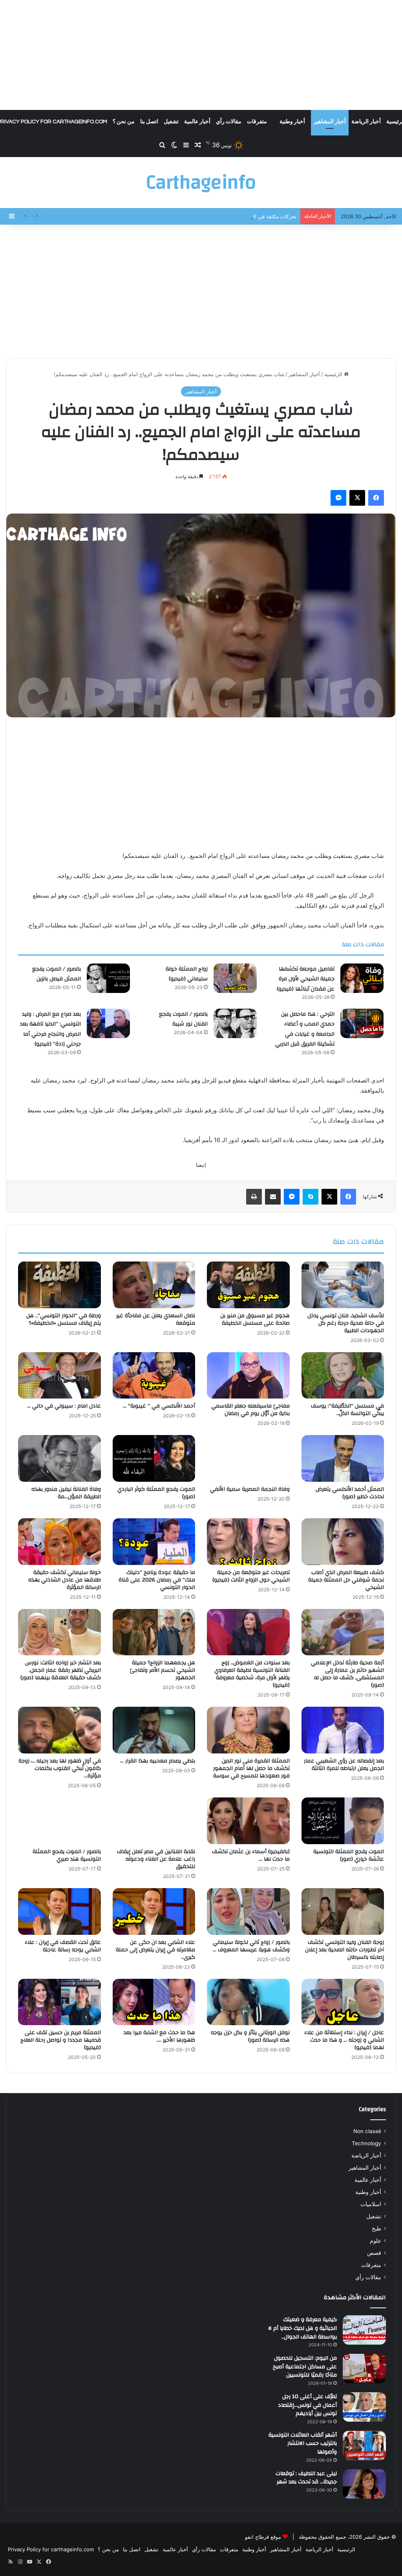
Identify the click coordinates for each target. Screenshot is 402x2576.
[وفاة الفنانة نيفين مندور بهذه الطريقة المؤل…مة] (59, 1458)
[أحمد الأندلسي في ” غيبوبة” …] (154, 1376)
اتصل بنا (149, 122)
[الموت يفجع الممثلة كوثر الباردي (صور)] (154, 1458)
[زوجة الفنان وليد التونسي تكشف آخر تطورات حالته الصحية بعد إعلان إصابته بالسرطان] (343, 1911)
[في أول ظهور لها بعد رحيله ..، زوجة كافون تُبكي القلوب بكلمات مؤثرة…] (59, 1730)
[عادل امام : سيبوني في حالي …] (59, 1376)
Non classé (367, 2131)
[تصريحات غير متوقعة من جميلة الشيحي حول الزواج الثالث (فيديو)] (248, 1542)
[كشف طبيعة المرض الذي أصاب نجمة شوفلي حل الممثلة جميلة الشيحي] (343, 1542)
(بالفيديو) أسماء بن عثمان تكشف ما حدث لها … (251, 1855)
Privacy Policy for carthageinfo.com (51, 2549)
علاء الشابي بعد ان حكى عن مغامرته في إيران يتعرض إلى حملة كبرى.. (155, 1950)
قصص (374, 2253)
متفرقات (257, 122)
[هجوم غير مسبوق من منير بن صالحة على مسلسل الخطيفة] (248, 1285)
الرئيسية (334, 374)
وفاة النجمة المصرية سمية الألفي (250, 1489)
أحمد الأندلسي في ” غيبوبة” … (159, 1406)
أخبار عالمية (197, 122)
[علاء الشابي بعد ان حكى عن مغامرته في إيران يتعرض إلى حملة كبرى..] (154, 1911)
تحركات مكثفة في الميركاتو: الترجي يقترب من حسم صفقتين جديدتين (221, 216)
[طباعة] (254, 1197)
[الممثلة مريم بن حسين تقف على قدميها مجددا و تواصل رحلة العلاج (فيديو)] (59, 2002)
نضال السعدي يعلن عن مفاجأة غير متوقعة (156, 1319)
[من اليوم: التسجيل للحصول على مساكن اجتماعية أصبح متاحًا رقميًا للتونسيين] (364, 2368)
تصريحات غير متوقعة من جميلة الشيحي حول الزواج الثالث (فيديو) (251, 1576)
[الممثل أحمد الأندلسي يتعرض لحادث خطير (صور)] (343, 1458)
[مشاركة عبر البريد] (273, 1197)
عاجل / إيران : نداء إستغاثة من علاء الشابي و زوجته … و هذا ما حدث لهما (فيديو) (344, 2040)
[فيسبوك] (376, 498)
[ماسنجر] (338, 498)
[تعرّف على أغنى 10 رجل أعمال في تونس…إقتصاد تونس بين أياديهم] (364, 2407)
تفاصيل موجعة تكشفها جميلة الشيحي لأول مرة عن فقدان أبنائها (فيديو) (306, 979)
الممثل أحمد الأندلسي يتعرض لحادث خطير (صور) (350, 1493)
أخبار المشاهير (330, 122)
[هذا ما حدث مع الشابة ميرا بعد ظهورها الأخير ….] (154, 2002)
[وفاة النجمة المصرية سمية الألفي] (248, 1458)
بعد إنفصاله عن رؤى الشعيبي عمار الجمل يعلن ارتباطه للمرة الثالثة (344, 1765)
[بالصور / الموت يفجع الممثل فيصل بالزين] (108, 978)
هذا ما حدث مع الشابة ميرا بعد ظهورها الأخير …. (159, 2036)
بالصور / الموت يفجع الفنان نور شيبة (183, 1019)
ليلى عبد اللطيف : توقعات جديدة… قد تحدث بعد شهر (306, 2478)
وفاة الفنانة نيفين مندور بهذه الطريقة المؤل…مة (66, 1493)
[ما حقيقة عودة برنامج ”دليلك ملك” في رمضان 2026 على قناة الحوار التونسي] (154, 1542)
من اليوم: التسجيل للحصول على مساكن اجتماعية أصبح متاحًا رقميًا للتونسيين (305, 2367)
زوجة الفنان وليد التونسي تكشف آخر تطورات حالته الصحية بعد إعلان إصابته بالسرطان (344, 1950)
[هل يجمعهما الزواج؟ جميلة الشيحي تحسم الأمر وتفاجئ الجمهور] (154, 1632)
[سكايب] (311, 1197)
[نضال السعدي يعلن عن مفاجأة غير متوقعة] (154, 1285)
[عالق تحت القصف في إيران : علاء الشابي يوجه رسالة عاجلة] (59, 1911)
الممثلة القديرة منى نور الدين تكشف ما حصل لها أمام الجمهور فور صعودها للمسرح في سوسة (251, 1768)
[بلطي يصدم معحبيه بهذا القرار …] (154, 1730)
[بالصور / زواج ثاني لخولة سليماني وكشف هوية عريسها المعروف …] (248, 1911)
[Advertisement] (201, 55)
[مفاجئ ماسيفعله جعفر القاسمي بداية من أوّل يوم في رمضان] (248, 1376)
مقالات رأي (229, 122)
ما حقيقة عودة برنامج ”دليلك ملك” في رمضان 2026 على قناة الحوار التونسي (157, 1580)
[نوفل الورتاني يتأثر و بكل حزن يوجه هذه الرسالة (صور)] (248, 2002)
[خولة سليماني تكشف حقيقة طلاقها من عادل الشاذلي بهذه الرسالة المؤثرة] (59, 1542)
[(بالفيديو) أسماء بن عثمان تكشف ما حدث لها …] (248, 1821)
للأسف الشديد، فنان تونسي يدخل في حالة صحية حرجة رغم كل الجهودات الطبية (346, 1323)
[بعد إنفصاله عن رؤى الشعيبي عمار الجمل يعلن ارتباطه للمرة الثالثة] (343, 1730)
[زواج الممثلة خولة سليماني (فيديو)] (235, 978)
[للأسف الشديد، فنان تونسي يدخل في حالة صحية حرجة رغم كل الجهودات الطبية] (343, 1285)
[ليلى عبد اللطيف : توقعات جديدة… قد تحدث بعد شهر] (364, 2484)
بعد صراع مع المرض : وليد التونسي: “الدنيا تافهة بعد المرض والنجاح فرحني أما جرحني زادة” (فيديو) (50, 1029)
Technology (366, 2143)
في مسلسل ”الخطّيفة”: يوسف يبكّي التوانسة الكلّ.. (347, 1410)
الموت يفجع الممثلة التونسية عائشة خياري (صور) (349, 1855)
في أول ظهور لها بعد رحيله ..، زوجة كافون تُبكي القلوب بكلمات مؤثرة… (60, 1768)
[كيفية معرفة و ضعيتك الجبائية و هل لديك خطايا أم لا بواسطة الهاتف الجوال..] (364, 2330)
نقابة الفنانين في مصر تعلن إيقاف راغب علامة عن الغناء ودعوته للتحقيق (156, 1859)
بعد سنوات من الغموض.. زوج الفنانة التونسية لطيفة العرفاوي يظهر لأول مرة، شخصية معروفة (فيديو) (252, 1674)
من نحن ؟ (124, 122)
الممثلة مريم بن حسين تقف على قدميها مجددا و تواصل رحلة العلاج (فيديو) (61, 2040)
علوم (376, 2241)
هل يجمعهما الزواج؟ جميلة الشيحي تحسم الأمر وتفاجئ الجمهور (163, 1670)
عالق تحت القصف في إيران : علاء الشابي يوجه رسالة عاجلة (63, 1946)
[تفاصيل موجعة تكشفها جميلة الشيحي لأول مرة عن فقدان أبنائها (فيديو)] (362, 978)
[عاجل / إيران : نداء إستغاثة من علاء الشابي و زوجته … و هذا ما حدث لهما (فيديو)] (343, 2002)
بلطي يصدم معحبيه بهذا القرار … (158, 1761)
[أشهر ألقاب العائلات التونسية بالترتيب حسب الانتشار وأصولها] (364, 2445)
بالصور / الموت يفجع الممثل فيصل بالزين (57, 974)
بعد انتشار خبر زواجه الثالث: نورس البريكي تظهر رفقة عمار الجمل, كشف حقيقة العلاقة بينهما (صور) (61, 1670)
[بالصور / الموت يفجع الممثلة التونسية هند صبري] (59, 1821)
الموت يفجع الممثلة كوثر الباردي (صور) (156, 1493)
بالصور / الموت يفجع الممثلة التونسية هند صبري (67, 1855)
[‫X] (357, 498)
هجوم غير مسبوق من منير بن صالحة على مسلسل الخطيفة (255, 1319)
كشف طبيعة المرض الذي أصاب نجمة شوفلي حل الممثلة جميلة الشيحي (346, 1580)
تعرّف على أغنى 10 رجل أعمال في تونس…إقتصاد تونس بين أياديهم (307, 2405)
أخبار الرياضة (366, 122)
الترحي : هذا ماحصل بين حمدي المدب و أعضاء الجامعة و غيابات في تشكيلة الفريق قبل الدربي (305, 1029)
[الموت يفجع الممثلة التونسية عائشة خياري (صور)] (343, 1821)
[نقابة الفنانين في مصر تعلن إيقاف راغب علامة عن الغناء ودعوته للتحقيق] (154, 1821)
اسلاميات (371, 2204)
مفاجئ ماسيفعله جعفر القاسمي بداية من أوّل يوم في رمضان (250, 1410)
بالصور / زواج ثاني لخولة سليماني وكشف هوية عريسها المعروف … (251, 1946)
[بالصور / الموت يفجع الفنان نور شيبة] (235, 1023)
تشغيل (171, 122)
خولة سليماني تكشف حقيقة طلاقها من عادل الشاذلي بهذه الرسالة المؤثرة (65, 1580)
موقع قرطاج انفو (263, 2537)
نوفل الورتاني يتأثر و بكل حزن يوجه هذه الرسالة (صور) (250, 2036)
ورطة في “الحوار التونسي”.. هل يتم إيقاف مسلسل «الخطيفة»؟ (64, 1319)
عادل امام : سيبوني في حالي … (64, 1406)
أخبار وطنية (292, 122)
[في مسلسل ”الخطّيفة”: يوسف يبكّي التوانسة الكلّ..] (343, 1376)
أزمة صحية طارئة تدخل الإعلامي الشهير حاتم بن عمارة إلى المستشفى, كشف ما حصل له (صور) (347, 1674)
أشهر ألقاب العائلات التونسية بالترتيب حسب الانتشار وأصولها (303, 2443)
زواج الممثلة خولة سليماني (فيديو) (187, 974)
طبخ (376, 2229)
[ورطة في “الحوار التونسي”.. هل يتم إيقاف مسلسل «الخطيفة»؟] (59, 1285)
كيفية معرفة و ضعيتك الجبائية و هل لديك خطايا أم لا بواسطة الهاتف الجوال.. (302, 2328)
